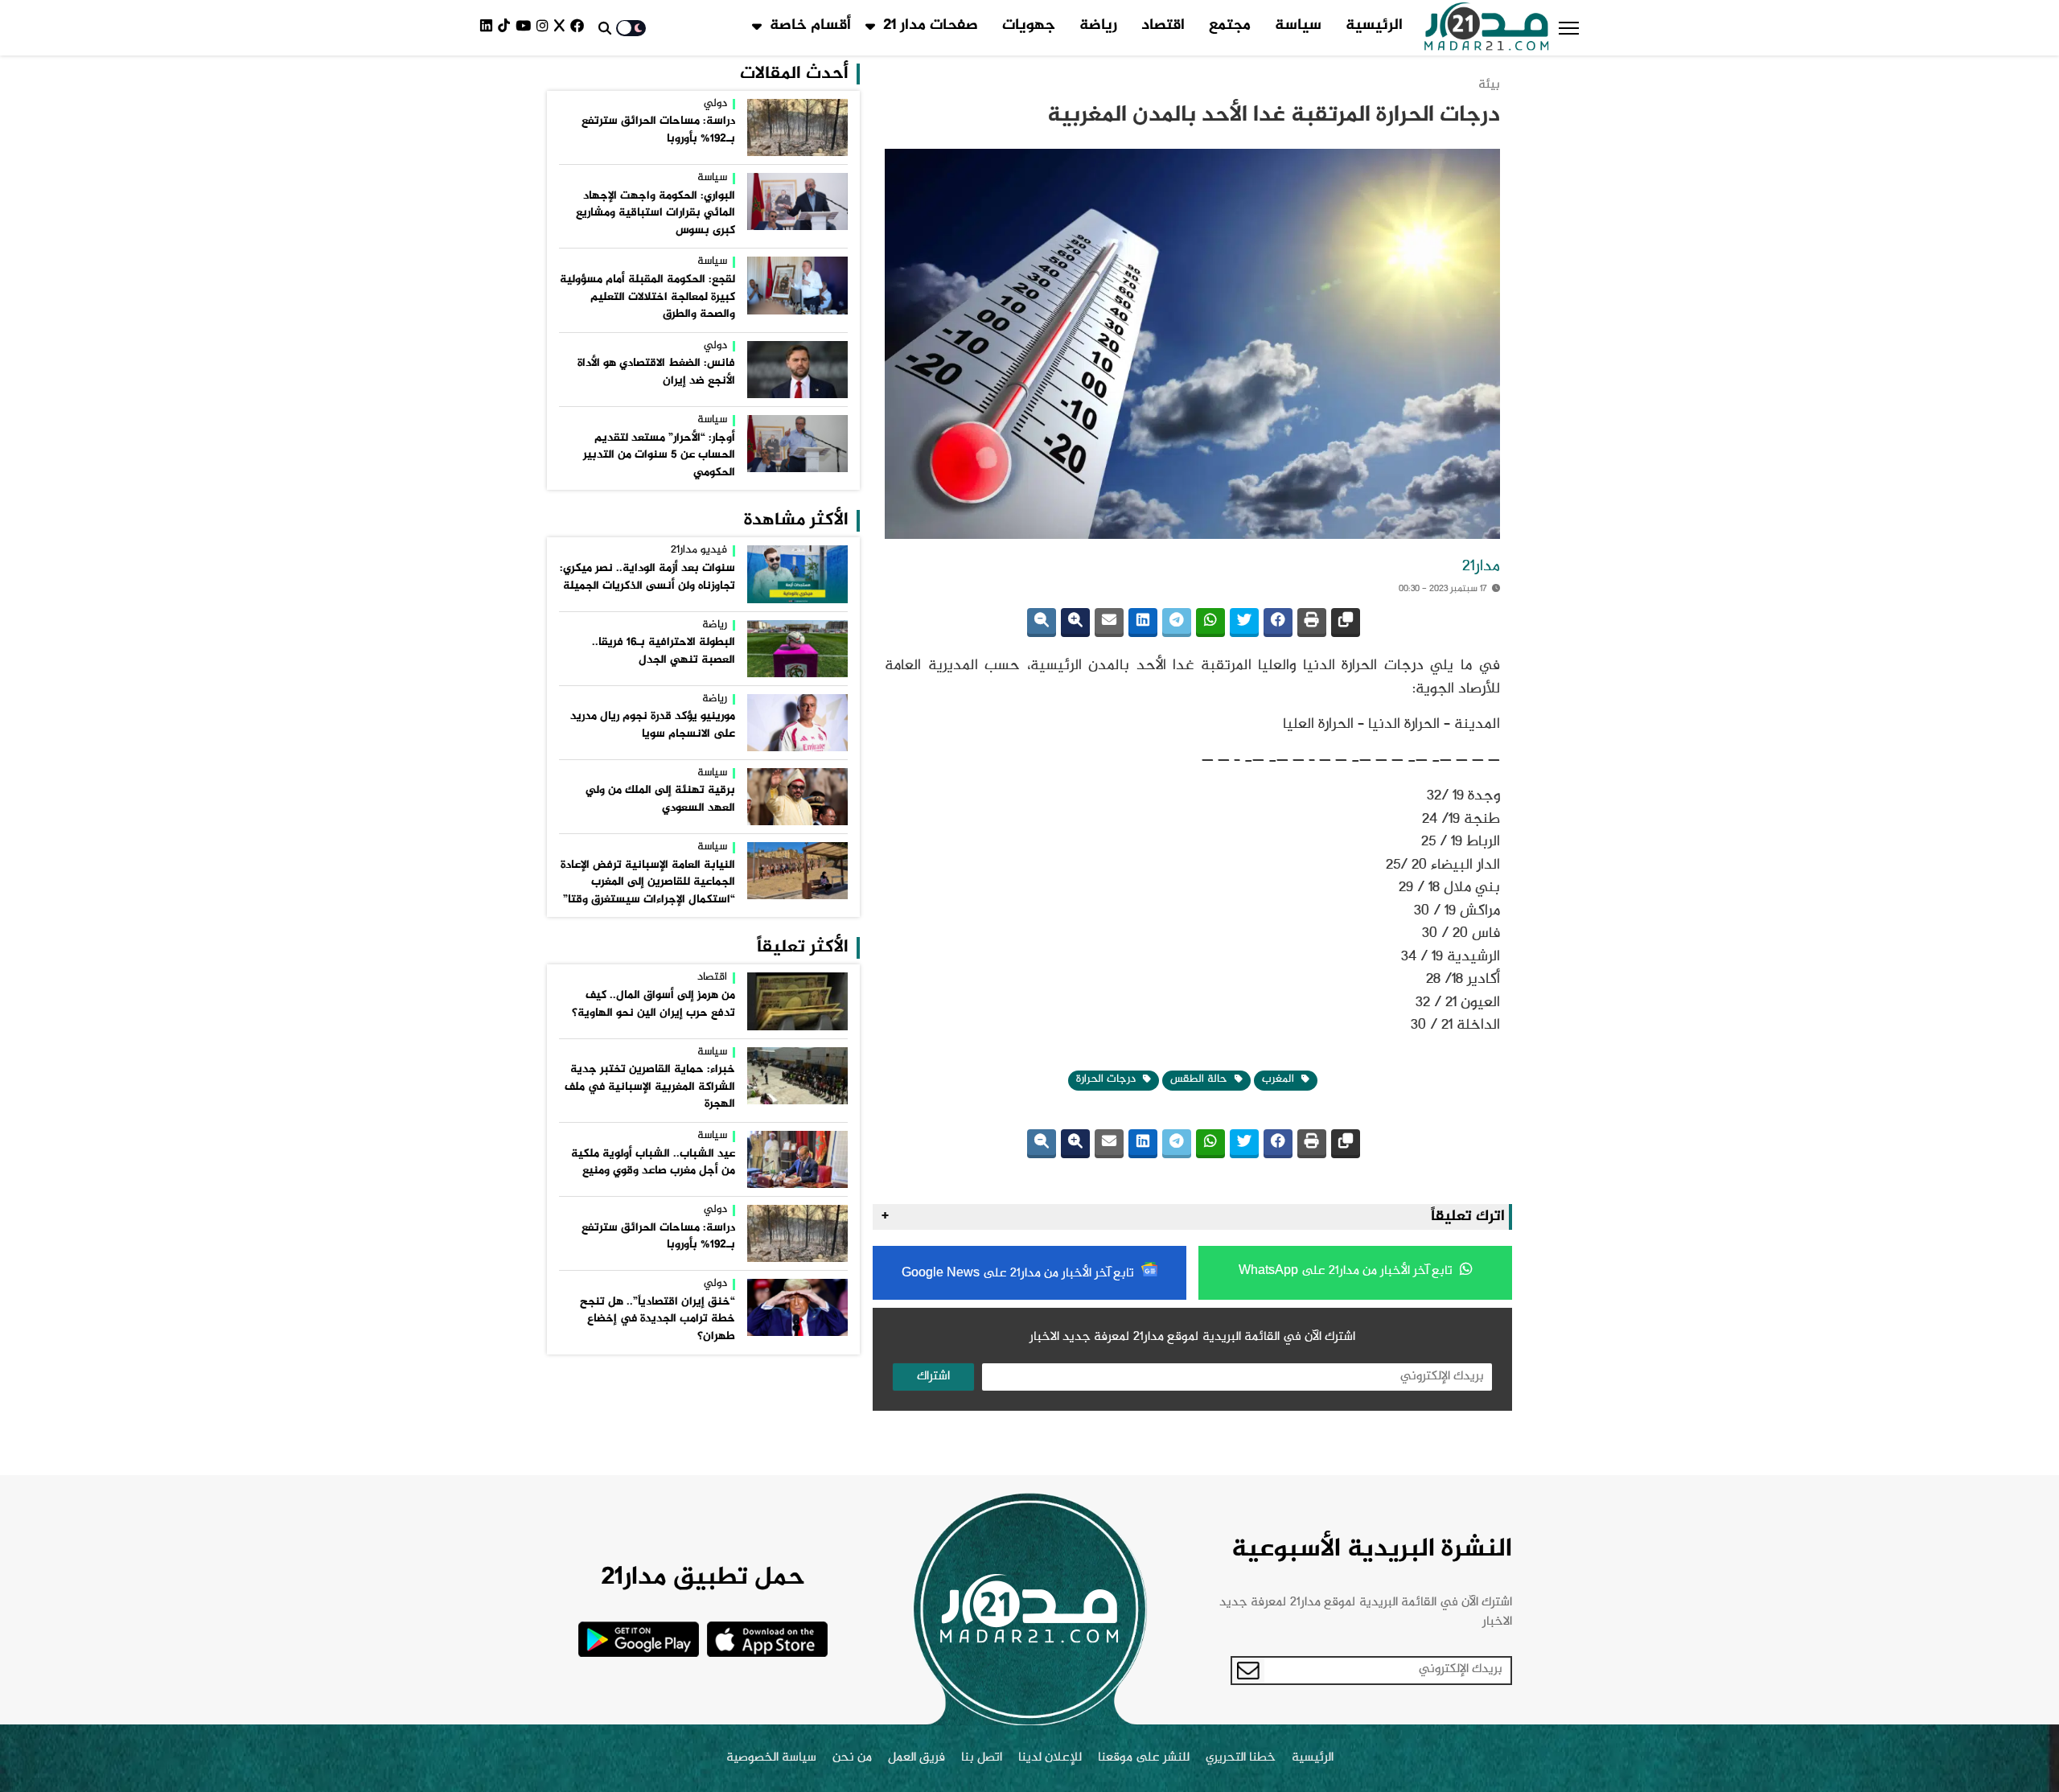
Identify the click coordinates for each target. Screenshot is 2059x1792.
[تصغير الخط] (1042, 623)
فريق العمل (916, 1758)
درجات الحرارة (1108, 1079)
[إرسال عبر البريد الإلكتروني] (1109, 623)
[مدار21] (1487, 28)
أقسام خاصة (810, 26)
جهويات (1029, 26)
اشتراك (933, 1377)
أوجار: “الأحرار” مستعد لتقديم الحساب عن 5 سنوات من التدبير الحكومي (659, 456)
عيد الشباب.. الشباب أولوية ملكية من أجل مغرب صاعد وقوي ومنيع (653, 1163)
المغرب (1280, 1079)
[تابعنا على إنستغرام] (545, 28)
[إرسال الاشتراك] (1248, 1671)
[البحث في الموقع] (605, 28)
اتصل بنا (982, 1758)
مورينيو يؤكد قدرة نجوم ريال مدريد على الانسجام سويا (653, 725)
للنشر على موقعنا (1144, 1758)
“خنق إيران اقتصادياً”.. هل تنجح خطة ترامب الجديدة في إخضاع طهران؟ (658, 1319)
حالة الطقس (1200, 1079)
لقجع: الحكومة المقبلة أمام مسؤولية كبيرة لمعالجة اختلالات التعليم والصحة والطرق (647, 297)
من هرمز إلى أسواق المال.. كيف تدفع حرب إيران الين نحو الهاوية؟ (653, 1005)
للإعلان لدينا (1050, 1758)
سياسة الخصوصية (771, 1758)
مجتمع (1230, 26)
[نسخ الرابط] (1346, 623)
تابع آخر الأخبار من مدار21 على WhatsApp (1347, 1271)
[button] (1569, 28)
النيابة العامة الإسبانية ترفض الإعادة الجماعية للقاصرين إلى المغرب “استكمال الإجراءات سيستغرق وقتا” (648, 883)
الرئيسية (1374, 26)
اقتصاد (1163, 26)
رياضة (1098, 26)
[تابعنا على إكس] (562, 28)
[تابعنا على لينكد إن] (489, 28)
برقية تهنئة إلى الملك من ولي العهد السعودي (660, 799)
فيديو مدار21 (699, 551)
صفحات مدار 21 (931, 26)
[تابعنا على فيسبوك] (580, 28)
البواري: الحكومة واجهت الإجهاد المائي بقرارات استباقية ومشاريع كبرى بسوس (656, 214)
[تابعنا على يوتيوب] (526, 28)
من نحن (852, 1758)
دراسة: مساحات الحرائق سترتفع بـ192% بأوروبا (658, 130)
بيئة (1489, 85)
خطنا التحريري (1241, 1758)
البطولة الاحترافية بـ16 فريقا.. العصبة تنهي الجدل (664, 651)
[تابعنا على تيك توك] (507, 28)
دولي (715, 105)
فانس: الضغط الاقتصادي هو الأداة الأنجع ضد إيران (656, 372)
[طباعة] (1312, 623)
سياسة (1298, 26)
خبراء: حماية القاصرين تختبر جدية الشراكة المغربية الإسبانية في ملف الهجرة (650, 1087)
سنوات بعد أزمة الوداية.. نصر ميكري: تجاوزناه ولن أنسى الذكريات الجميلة (647, 577)
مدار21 (1481, 567)
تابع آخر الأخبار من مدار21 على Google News (1019, 1274)
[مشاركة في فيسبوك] (1278, 623)
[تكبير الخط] (1075, 623)
